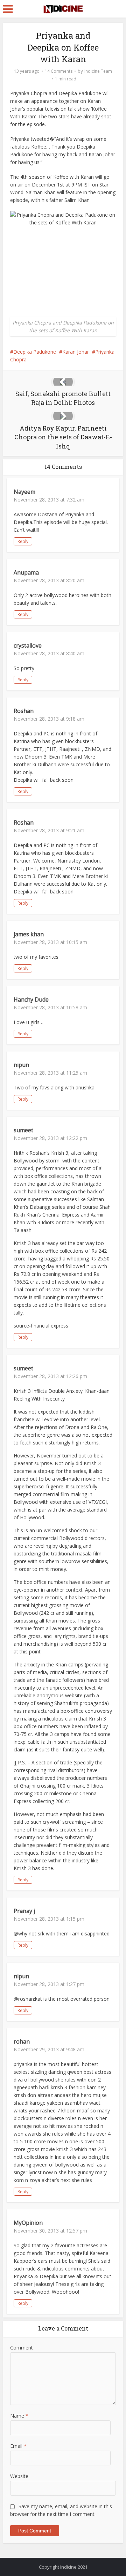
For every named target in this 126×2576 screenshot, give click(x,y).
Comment (22, 2348)
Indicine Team (98, 71)
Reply (23, 541)
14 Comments (59, 71)
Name (19, 2416)
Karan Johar (76, 352)
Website (19, 2476)
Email (18, 2446)
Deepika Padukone (35, 352)
